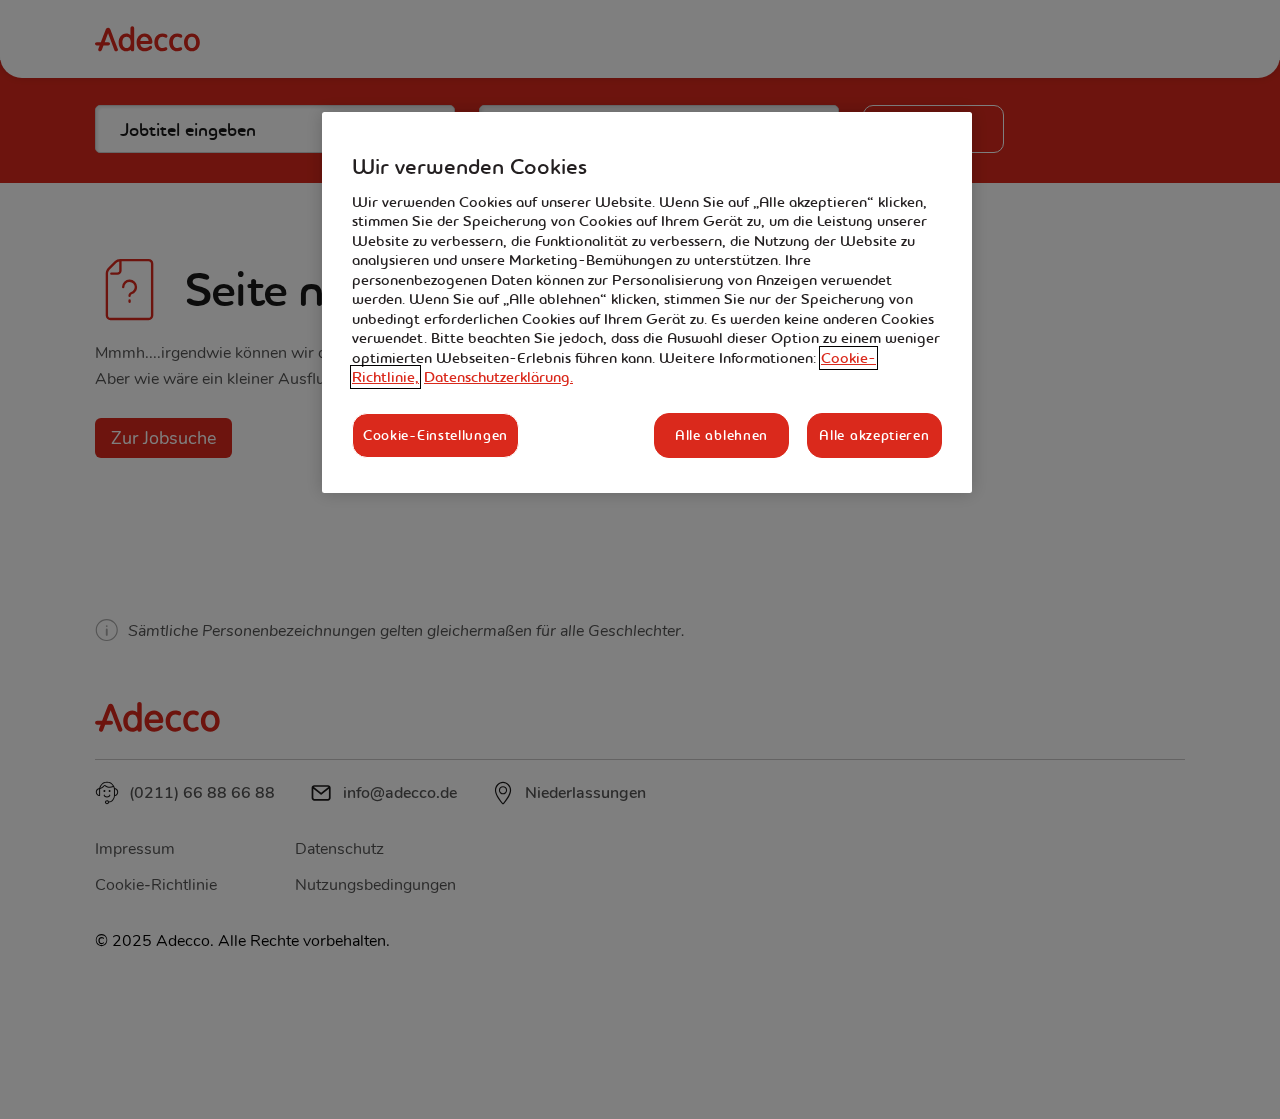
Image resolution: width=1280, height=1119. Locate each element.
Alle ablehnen (721, 435)
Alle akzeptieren (874, 435)
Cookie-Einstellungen (435, 435)
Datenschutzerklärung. (498, 377)
